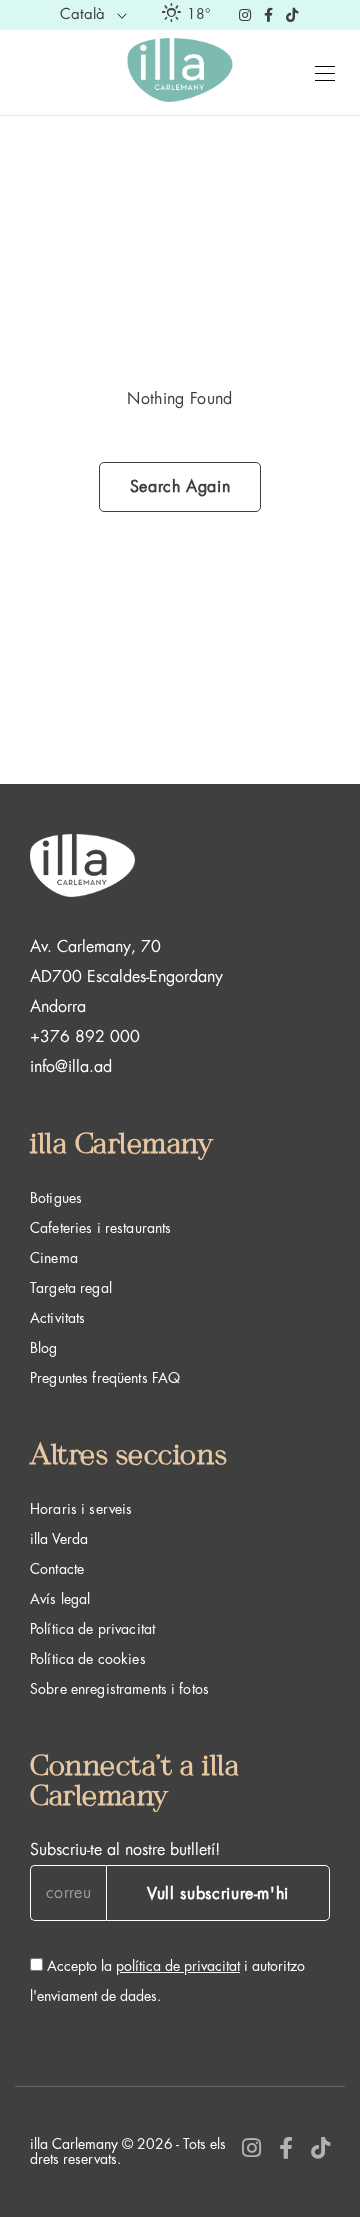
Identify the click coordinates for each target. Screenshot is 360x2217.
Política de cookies (88, 1659)
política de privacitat (178, 1966)
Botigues (56, 1198)
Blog (44, 1348)
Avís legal (60, 1599)
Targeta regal (71, 1288)
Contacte (57, 1569)
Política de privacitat (92, 1629)
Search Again (180, 487)
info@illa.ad (71, 1067)
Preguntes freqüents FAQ (105, 1378)
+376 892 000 (85, 1037)
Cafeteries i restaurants (100, 1228)
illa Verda (59, 1539)
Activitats (57, 1318)
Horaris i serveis (81, 1509)
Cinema (54, 1258)
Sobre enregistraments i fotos (119, 1689)
